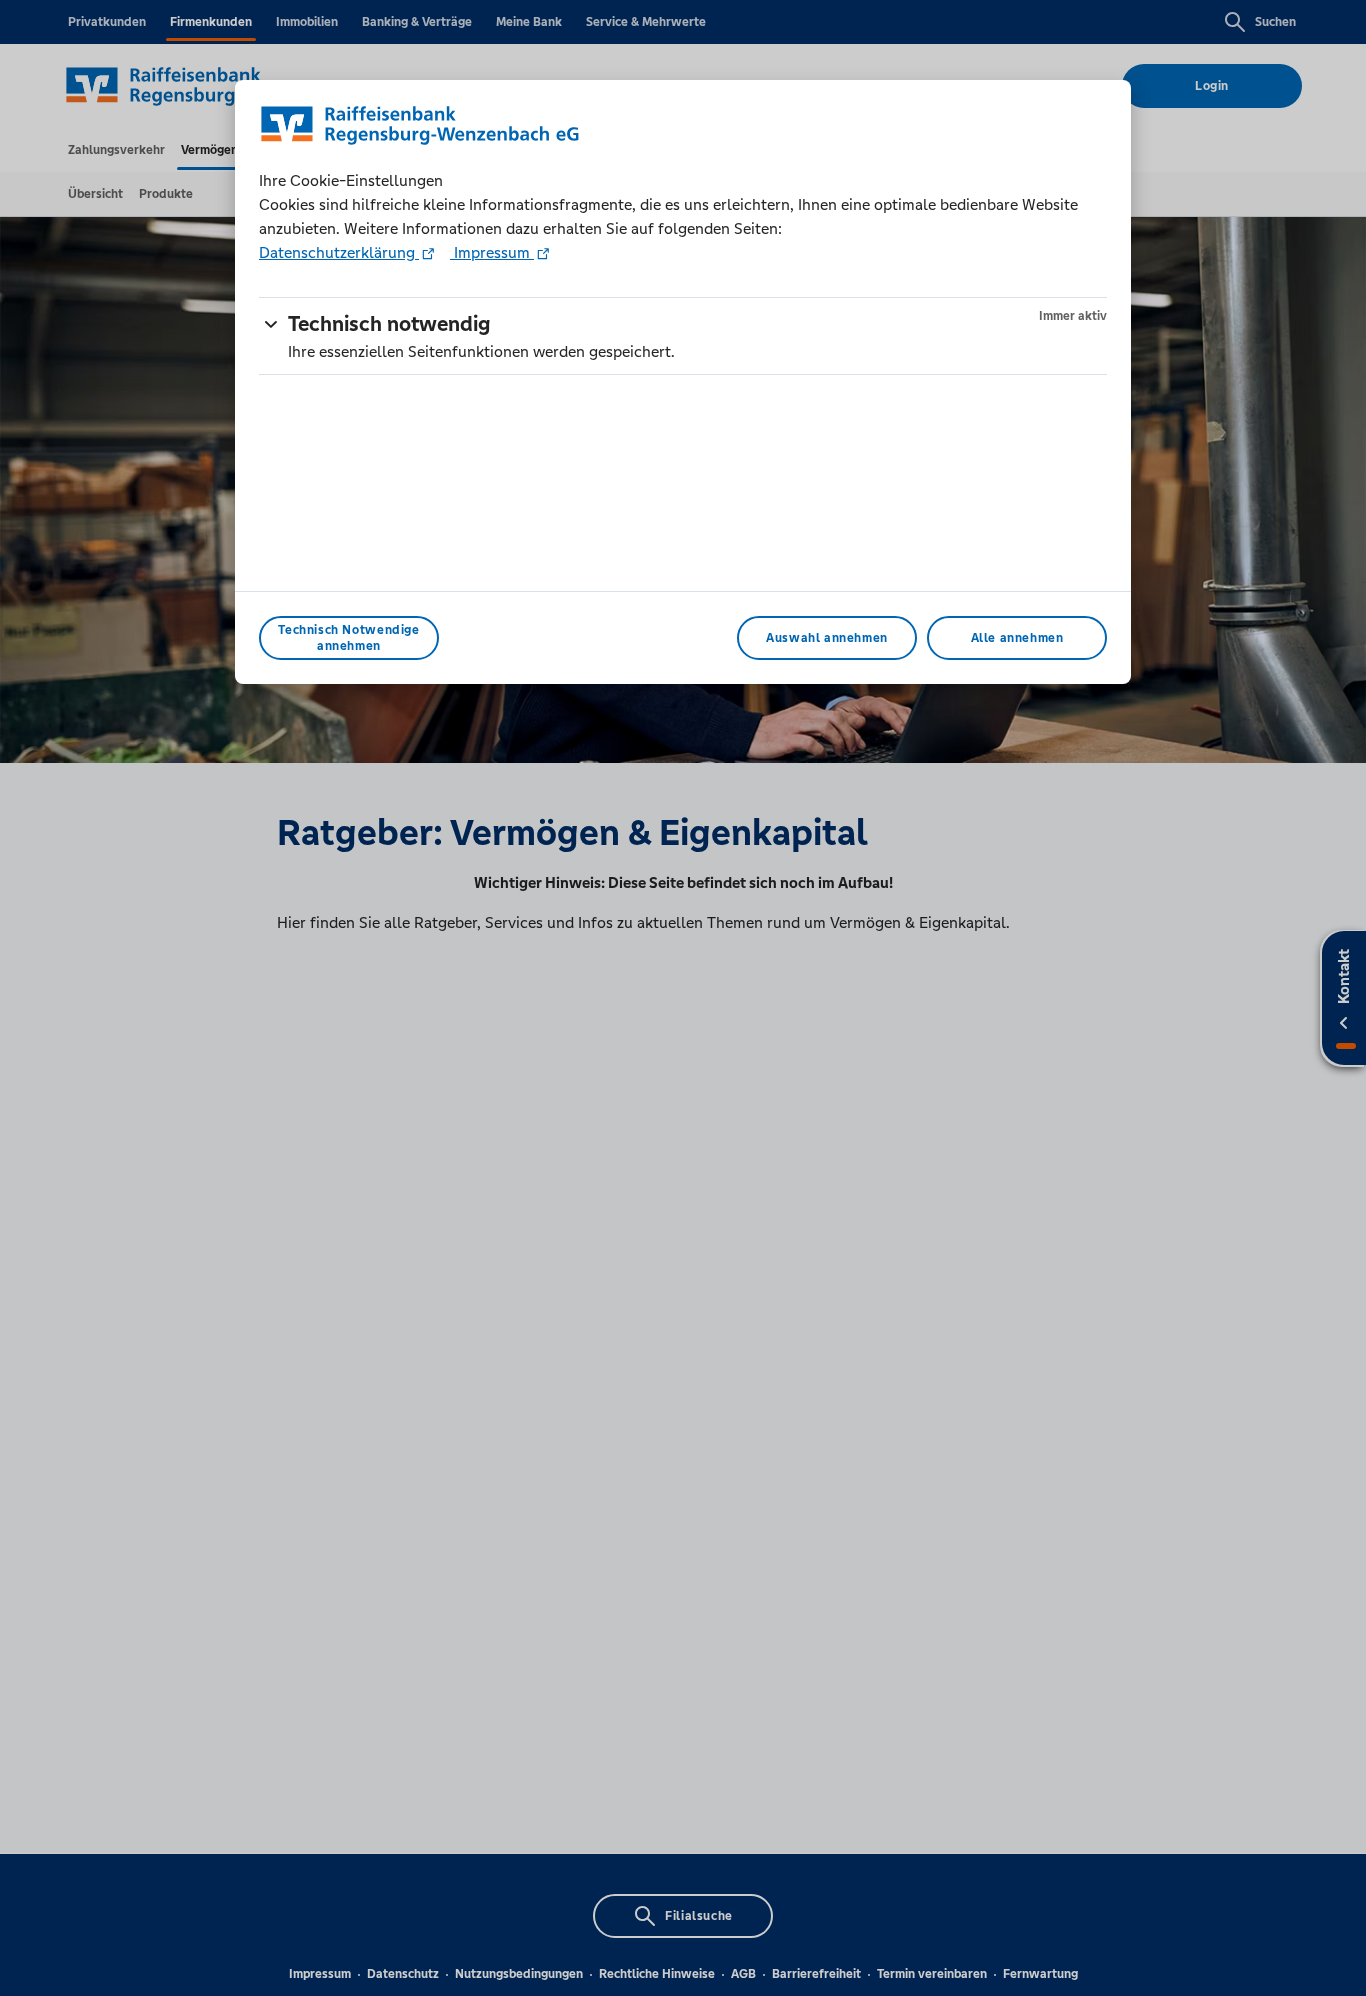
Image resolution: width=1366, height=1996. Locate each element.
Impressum (492, 252)
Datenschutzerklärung (339, 252)
